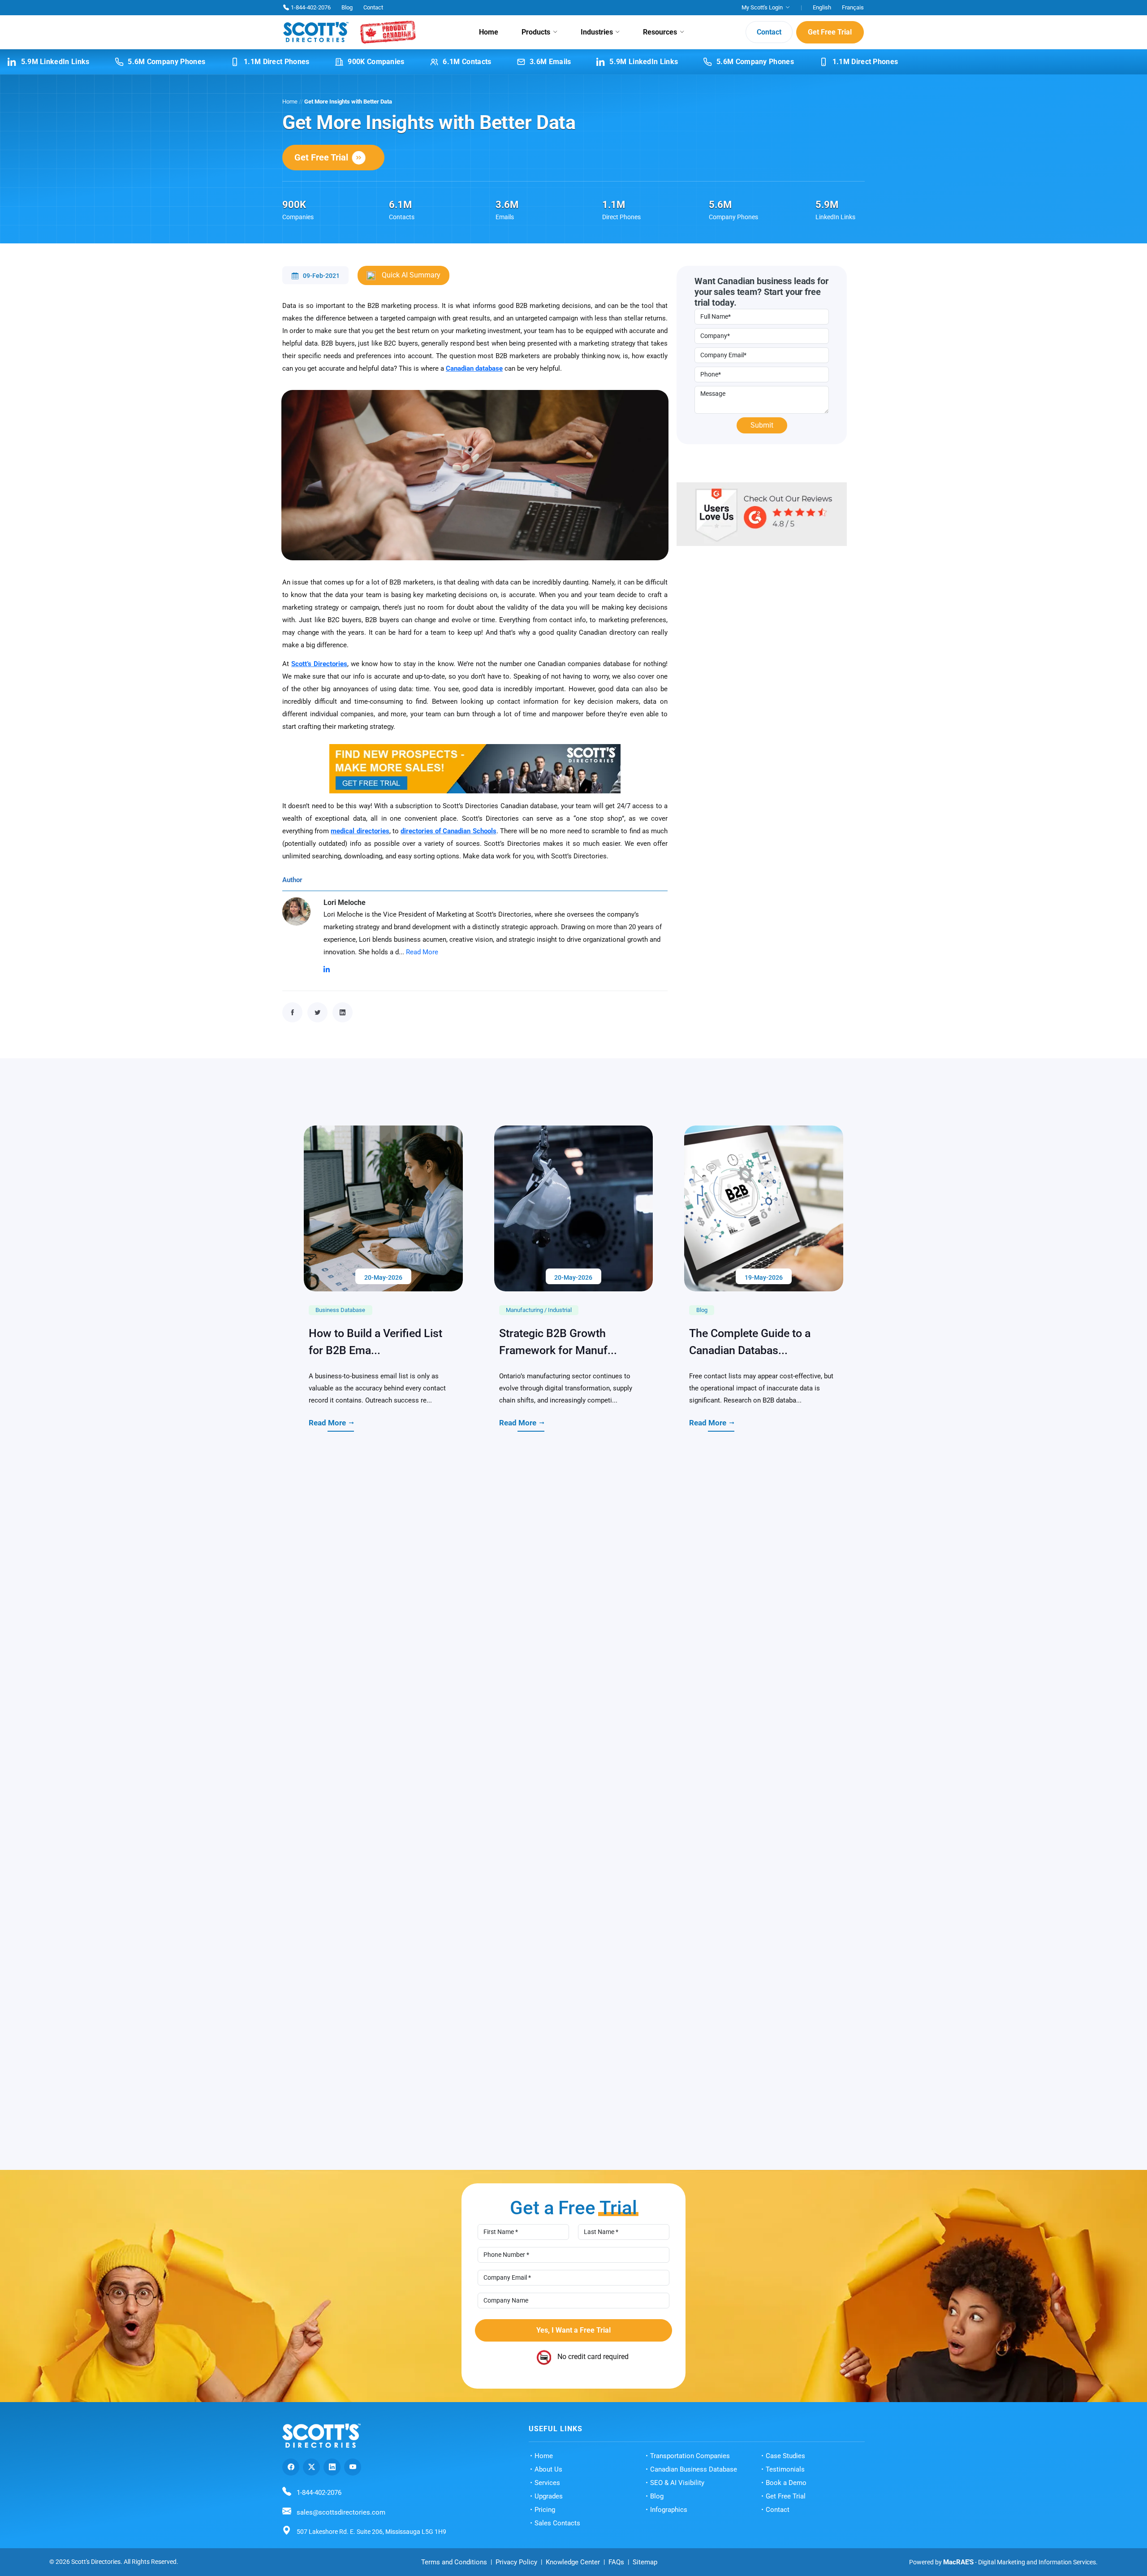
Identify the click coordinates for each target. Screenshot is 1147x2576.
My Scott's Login (762, 7)
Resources (660, 32)
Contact (373, 7)
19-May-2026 (764, 1617)
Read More (422, 952)
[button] (854, 2312)
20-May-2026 (383, 1617)
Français (853, 7)
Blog (347, 7)
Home (489, 32)
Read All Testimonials (566, 2498)
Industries (597, 32)
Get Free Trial (830, 32)
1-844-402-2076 (311, 7)
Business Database (340, 1650)
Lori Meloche (345, 903)
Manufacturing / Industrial (539, 1650)
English (822, 7)
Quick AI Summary (410, 275)
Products (536, 32)
